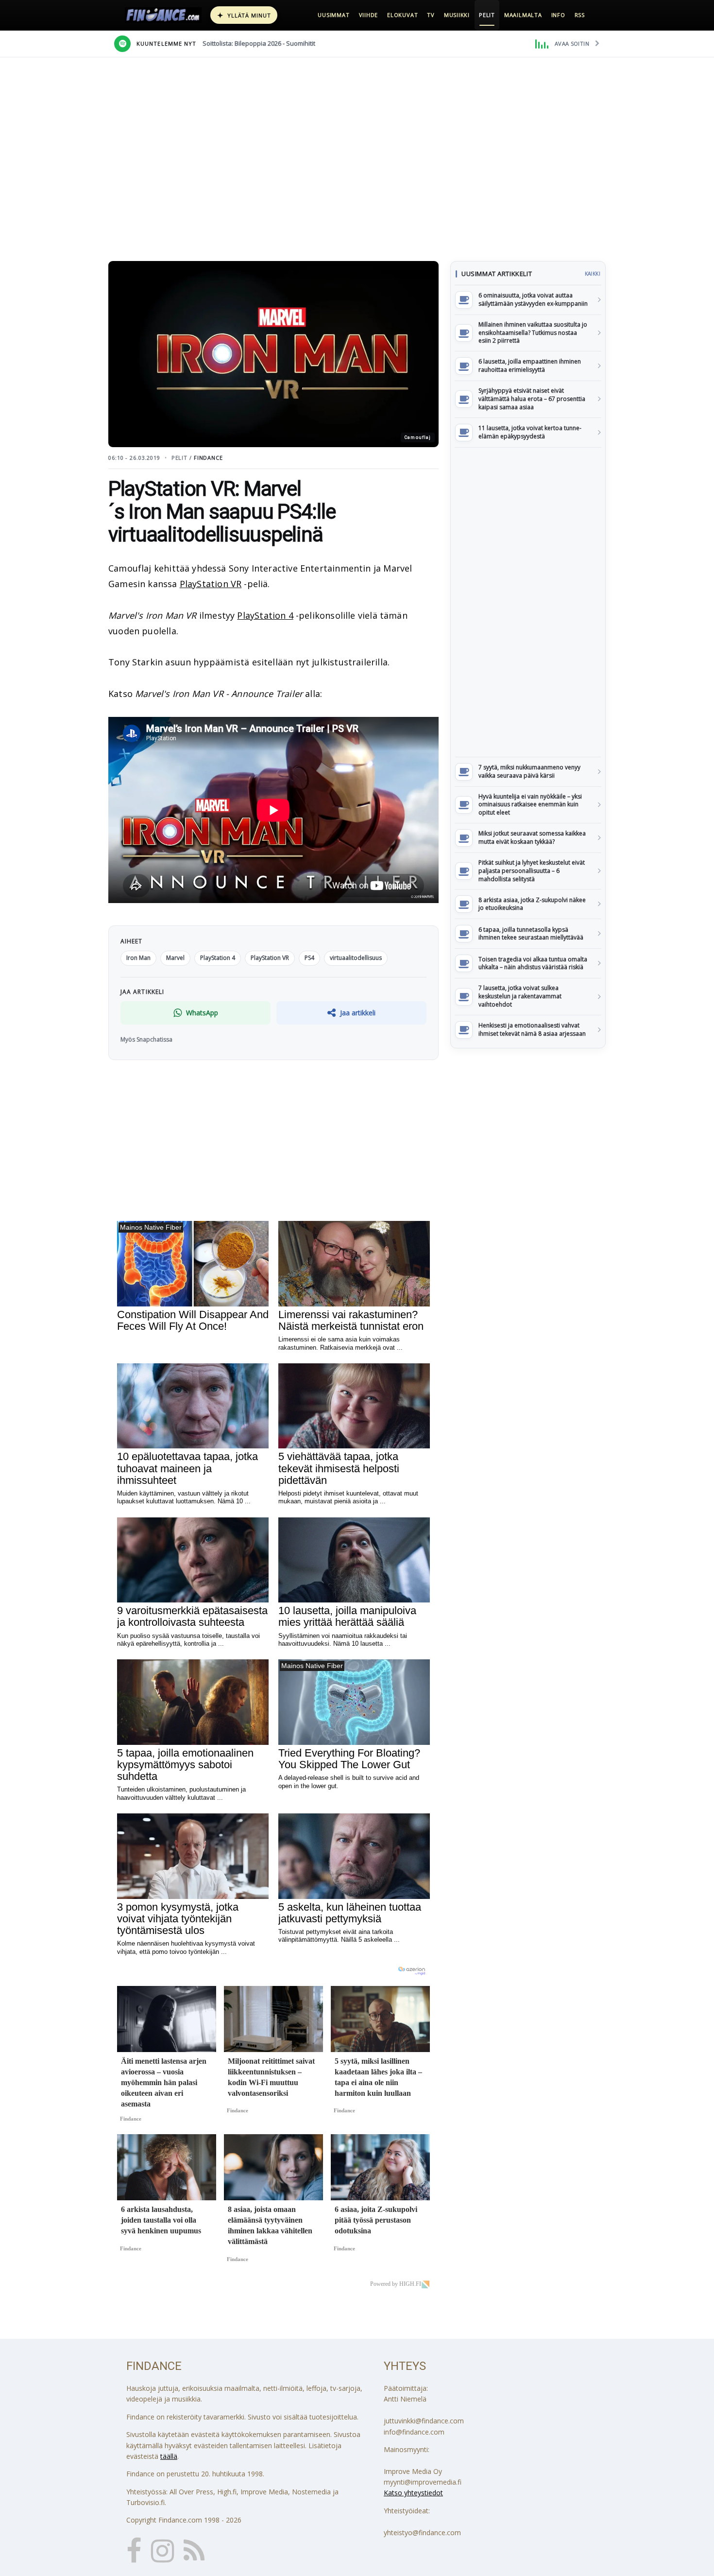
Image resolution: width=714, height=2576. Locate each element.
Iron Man (138, 958)
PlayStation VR (211, 584)
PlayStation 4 (265, 615)
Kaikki (593, 274)
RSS (580, 15)
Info (558, 15)
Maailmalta (523, 15)
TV (431, 15)
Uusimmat (333, 15)
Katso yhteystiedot (413, 2493)
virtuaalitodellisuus (356, 958)
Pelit (487, 15)
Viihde (369, 15)
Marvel (175, 958)
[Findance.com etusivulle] (163, 15)
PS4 (309, 958)
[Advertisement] (528, 602)
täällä (169, 2456)
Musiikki (457, 15)
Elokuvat (402, 15)
